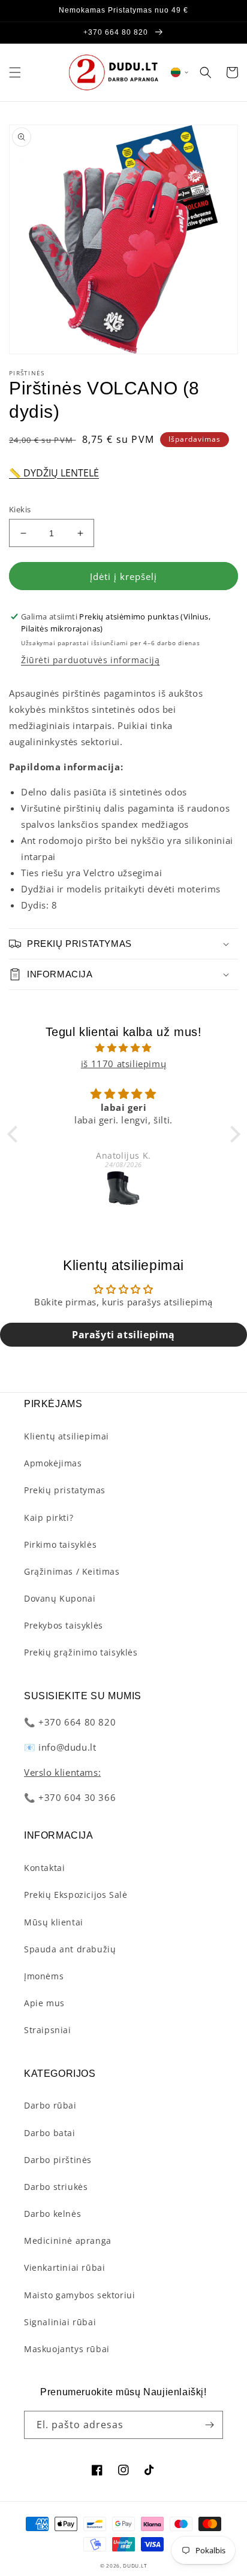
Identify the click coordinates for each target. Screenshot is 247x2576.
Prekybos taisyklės (64, 1625)
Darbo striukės (56, 2187)
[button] (15, 72)
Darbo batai (50, 2133)
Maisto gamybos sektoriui (79, 2295)
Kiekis (20, 509)
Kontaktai (44, 1868)
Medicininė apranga (68, 2241)
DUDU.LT (135, 2566)
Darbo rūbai (50, 2105)
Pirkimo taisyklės (60, 1544)
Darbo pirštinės (58, 2160)
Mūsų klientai (54, 1922)
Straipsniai (48, 2030)
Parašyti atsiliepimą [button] (123, 1335)
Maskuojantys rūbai (67, 2349)
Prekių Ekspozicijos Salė (76, 1895)
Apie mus (44, 2003)
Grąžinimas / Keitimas (72, 1571)
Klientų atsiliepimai (67, 1436)
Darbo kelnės (52, 2214)
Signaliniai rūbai (60, 2322)
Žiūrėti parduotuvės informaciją (91, 660)
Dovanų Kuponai (60, 1598)
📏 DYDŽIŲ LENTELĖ (54, 473)
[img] (124, 1048)
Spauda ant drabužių (70, 1949)
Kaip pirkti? (49, 1518)
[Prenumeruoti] (209, 2425)
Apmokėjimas (53, 1463)
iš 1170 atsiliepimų (123, 1064)
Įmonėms (44, 1976)
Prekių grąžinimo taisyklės (81, 1652)
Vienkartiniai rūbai (64, 2267)
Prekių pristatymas (65, 1490)
